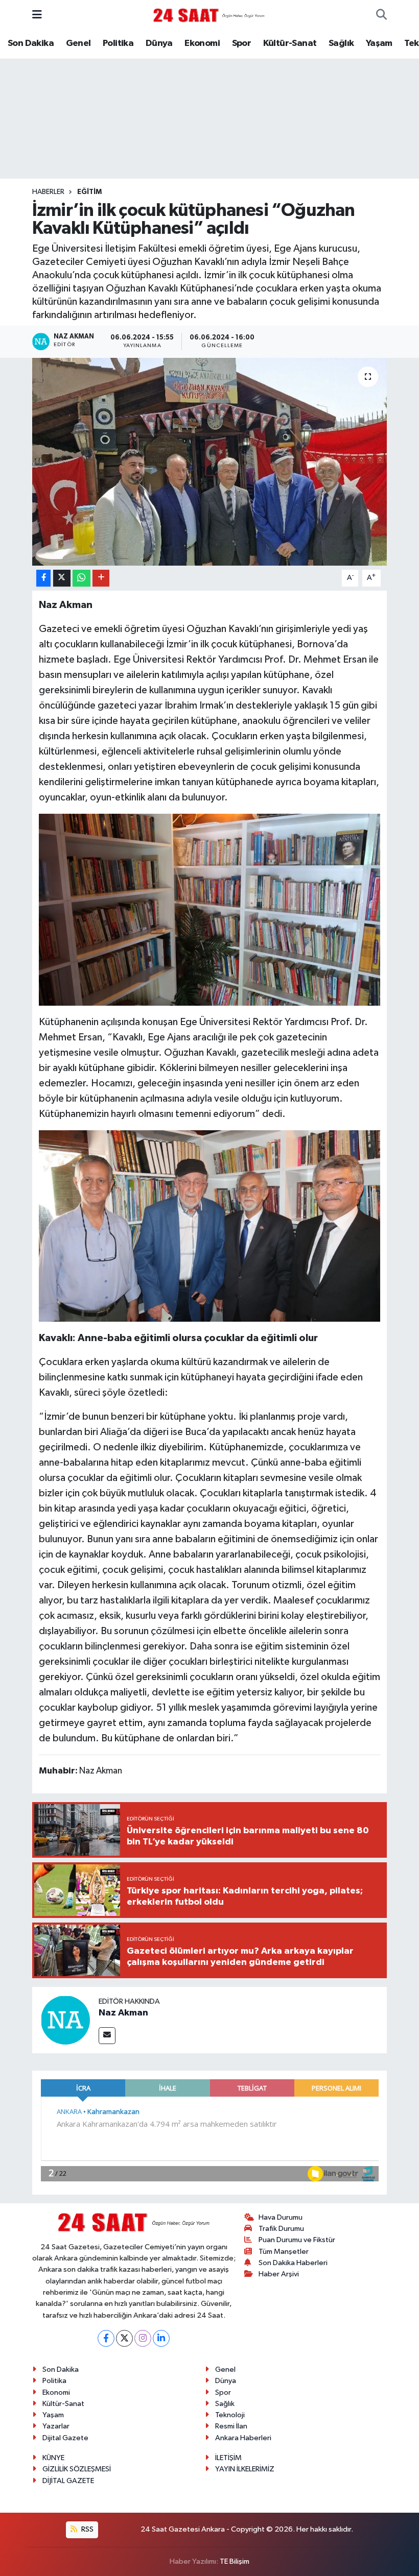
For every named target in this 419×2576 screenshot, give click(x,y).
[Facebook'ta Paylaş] (43, 578)
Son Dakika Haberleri (293, 2263)
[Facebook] (106, 2338)
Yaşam (379, 43)
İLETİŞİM (228, 2458)
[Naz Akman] (65, 2020)
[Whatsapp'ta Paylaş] (82, 578)
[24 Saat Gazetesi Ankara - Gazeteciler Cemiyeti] (209, 15)
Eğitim (89, 192)
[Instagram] (143, 2338)
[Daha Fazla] (101, 578)
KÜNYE (53, 2458)
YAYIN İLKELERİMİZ (245, 2469)
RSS (87, 2529)
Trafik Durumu (281, 2229)
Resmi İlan (231, 2426)
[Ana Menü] (37, 15)
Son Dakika (31, 43)
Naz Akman (123, 2013)
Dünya (159, 43)
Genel (78, 43)
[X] (124, 2338)
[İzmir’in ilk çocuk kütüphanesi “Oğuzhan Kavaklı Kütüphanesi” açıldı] (210, 462)
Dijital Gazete (65, 2438)
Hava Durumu (281, 2217)
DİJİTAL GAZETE (68, 2481)
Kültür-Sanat (290, 43)
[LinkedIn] (161, 2338)
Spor (242, 43)
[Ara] (381, 15)
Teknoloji (230, 2415)
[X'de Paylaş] (62, 578)
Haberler (48, 192)
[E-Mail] (107, 2036)
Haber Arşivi (279, 2274)
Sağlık (341, 43)
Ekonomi (202, 43)
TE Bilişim (235, 2561)
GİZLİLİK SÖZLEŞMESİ (77, 2469)
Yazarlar (56, 2426)
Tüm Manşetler (284, 2252)
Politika (118, 43)
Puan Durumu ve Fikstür (297, 2240)
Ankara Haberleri (243, 2438)
